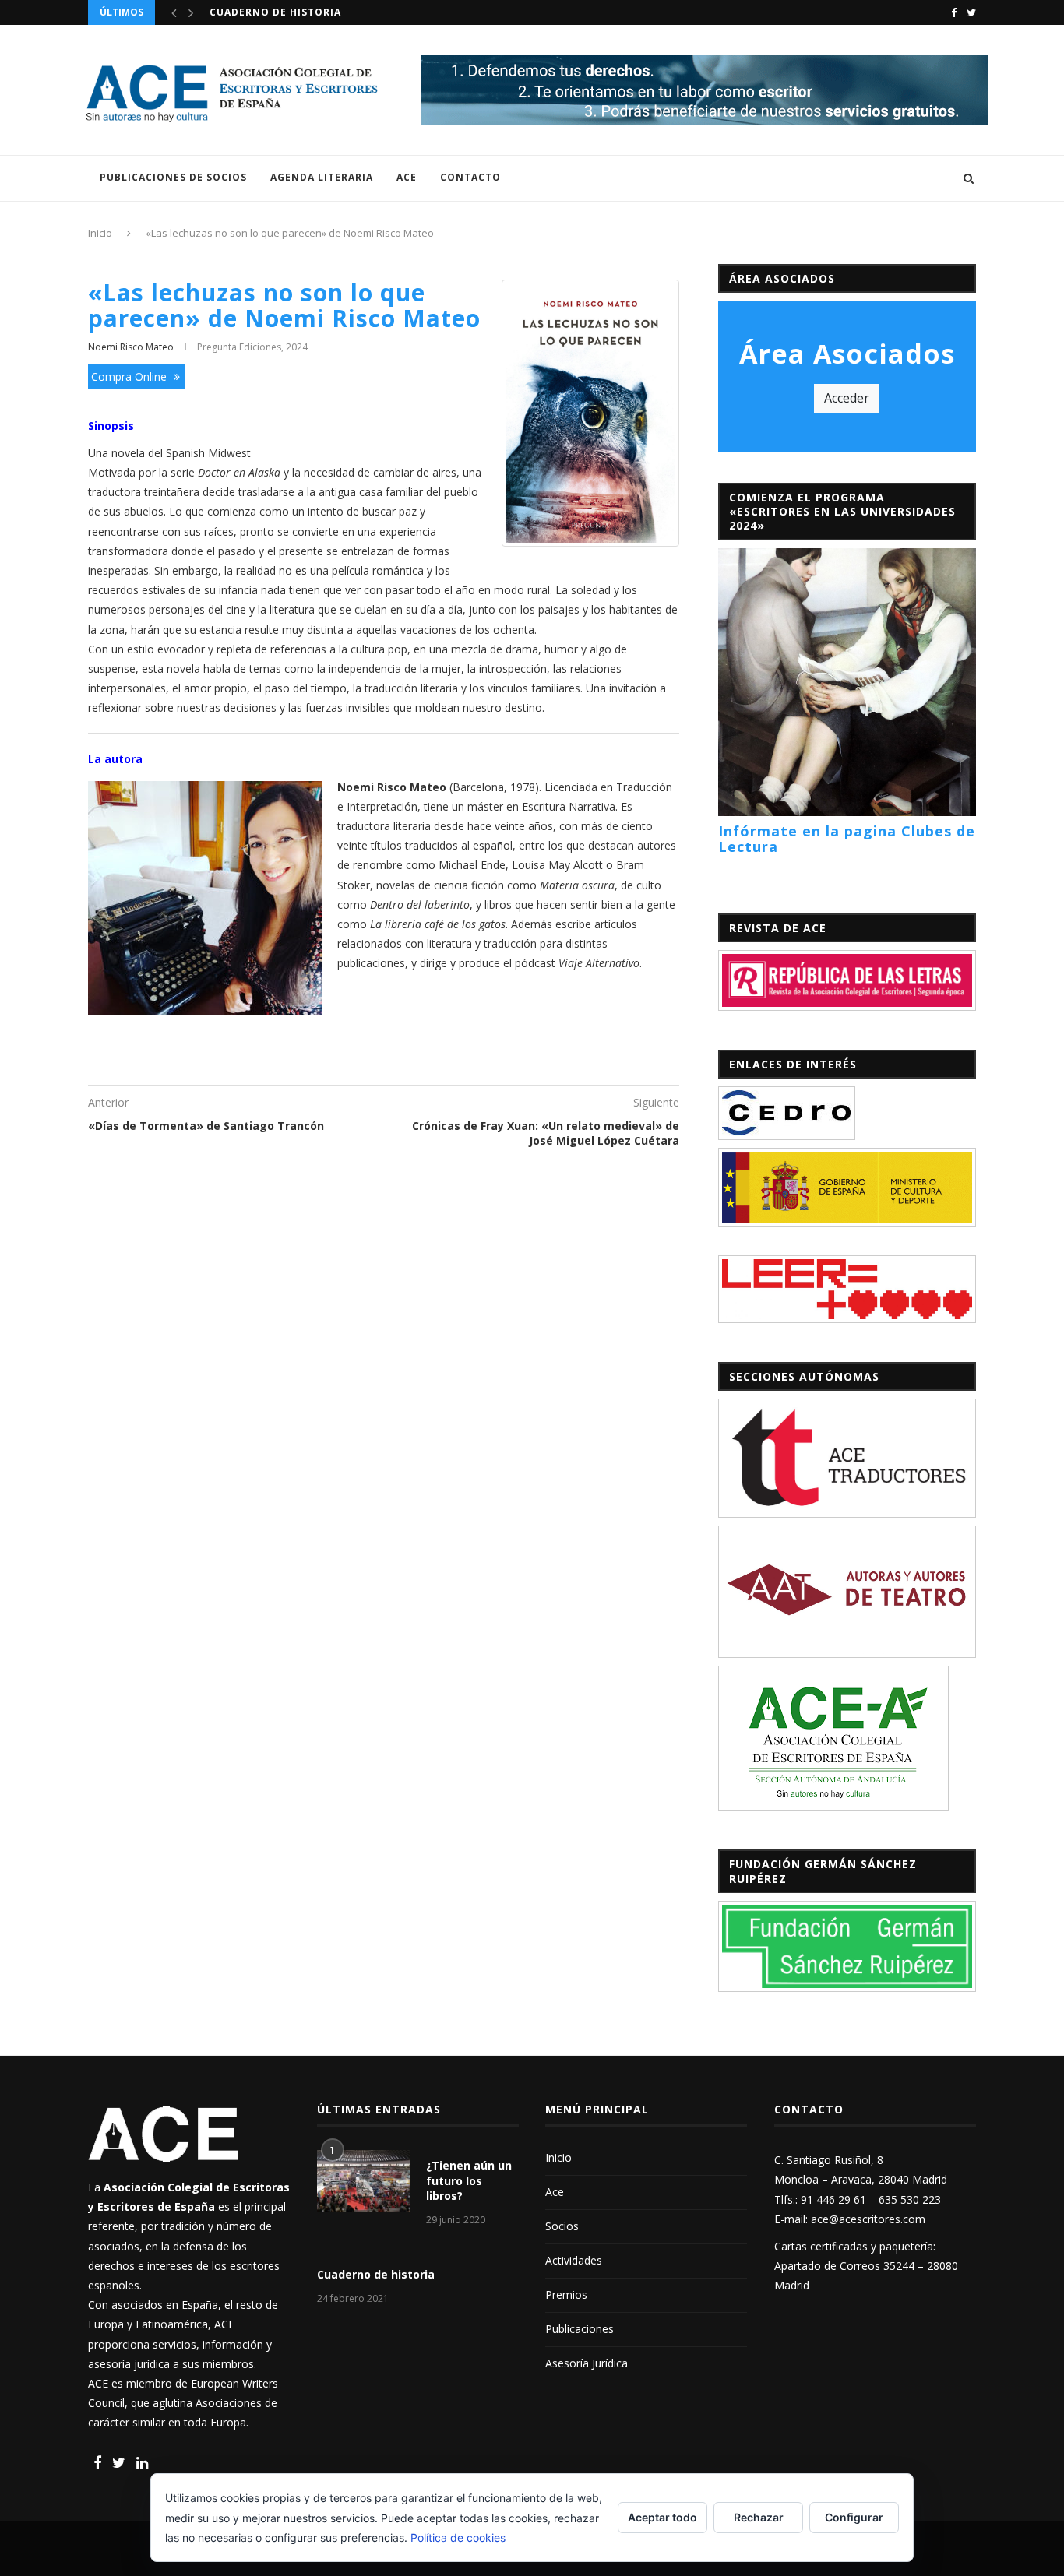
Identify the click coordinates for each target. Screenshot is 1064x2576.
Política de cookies (458, 2537)
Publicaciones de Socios (173, 177)
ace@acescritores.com (868, 2219)
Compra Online (130, 377)
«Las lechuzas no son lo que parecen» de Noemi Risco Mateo (284, 305)
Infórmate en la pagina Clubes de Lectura (847, 839)
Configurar (854, 2517)
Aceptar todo (662, 2517)
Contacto (470, 177)
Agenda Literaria (322, 177)
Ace (407, 177)
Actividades (574, 2260)
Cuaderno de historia (376, 2274)
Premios (566, 2294)
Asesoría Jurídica (587, 2363)
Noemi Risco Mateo (131, 347)
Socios (562, 2226)
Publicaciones (580, 2329)
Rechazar (759, 2517)
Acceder (847, 398)
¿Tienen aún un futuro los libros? (315, 12)
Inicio (100, 233)
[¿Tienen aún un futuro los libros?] (364, 2181)
